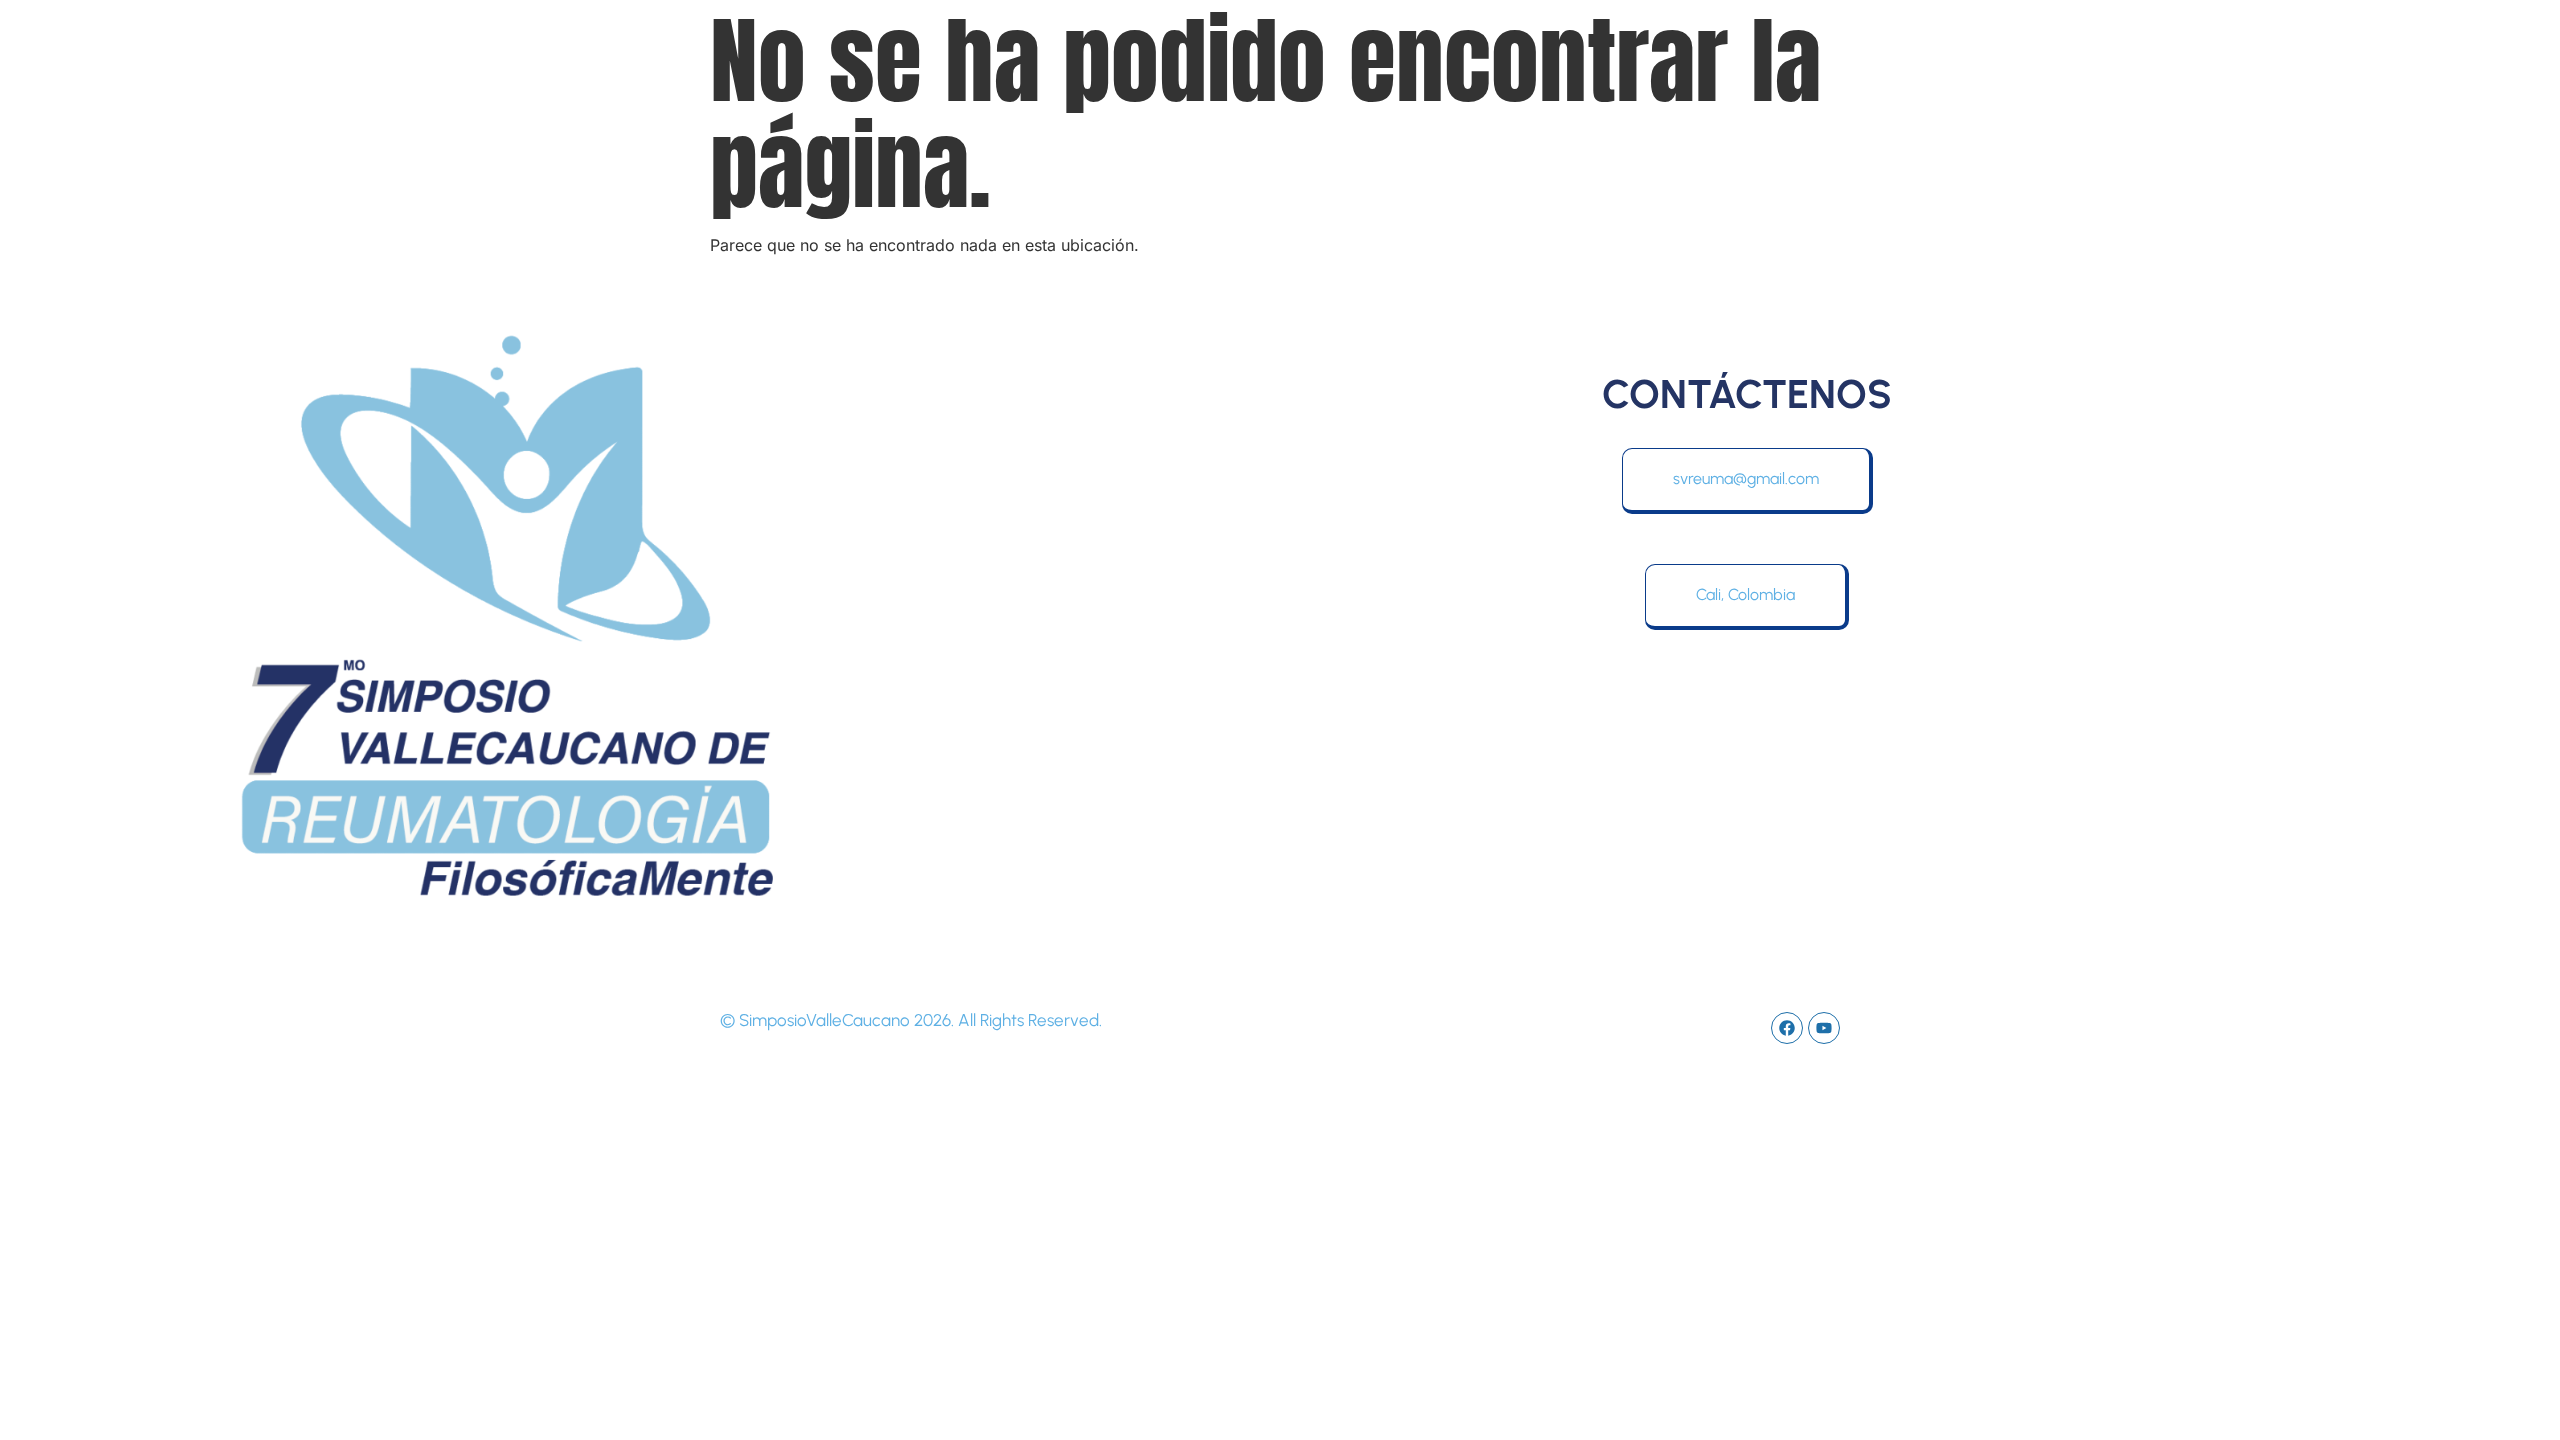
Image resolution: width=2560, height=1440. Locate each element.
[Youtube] (1824, 1028)
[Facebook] (1787, 1028)
